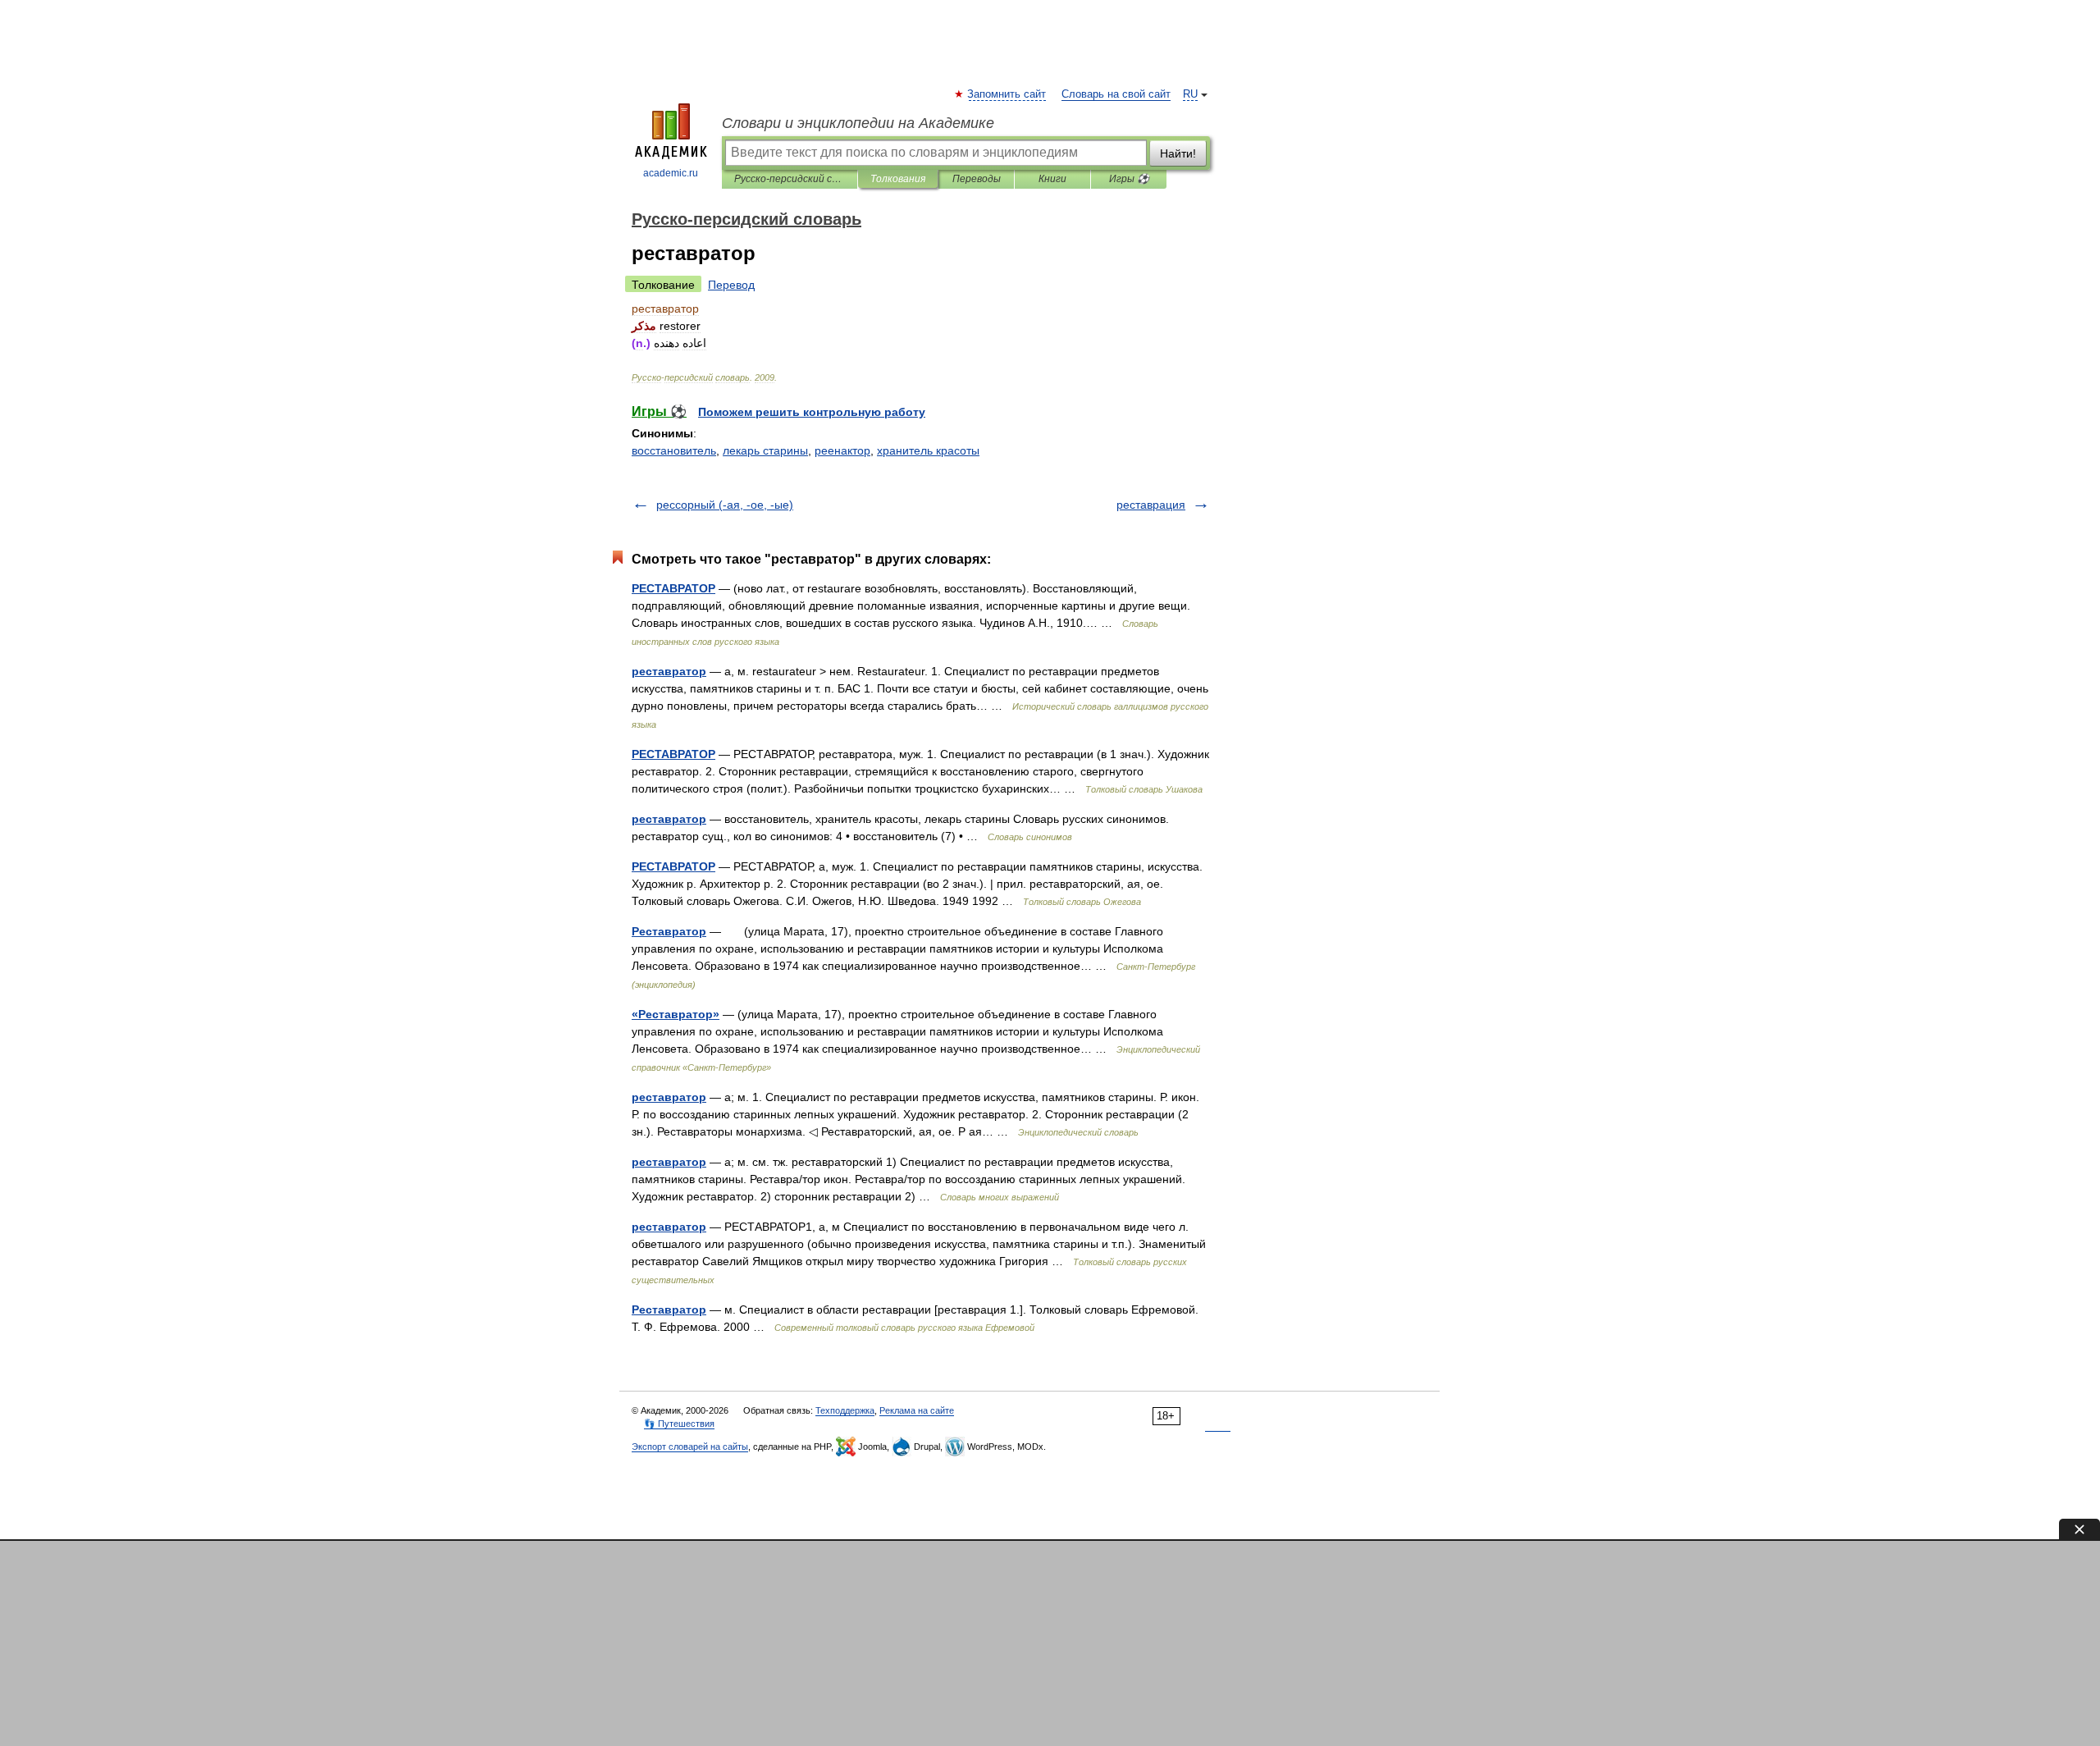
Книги (1052, 179)
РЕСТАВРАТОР (673, 588)
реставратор (669, 671)
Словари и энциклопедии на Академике (858, 123)
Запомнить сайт (1007, 94)
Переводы (977, 179)
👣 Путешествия (679, 1424)
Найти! (1178, 153)
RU (1190, 94)
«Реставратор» (676, 1014)
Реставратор (669, 931)
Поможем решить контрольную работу (812, 412)
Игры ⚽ (1129, 179)
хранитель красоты (928, 450)
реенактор (842, 450)
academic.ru (671, 173)
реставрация (1151, 505)
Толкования (898, 179)
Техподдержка (845, 1410)
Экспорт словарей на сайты (690, 1447)
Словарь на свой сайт (1116, 94)
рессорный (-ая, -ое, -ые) (725, 505)
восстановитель (674, 450)
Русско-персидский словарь (790, 179)
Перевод (731, 285)
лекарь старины (765, 450)
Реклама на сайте (917, 1410)
